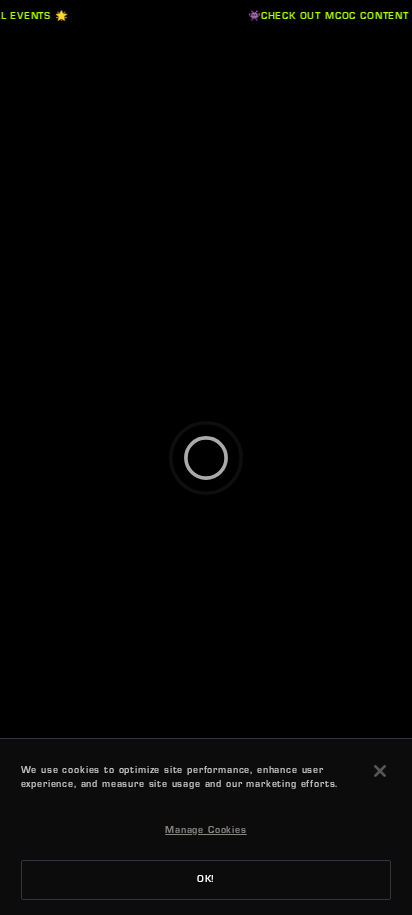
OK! (206, 880)
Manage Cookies (206, 831)
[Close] (380, 771)
